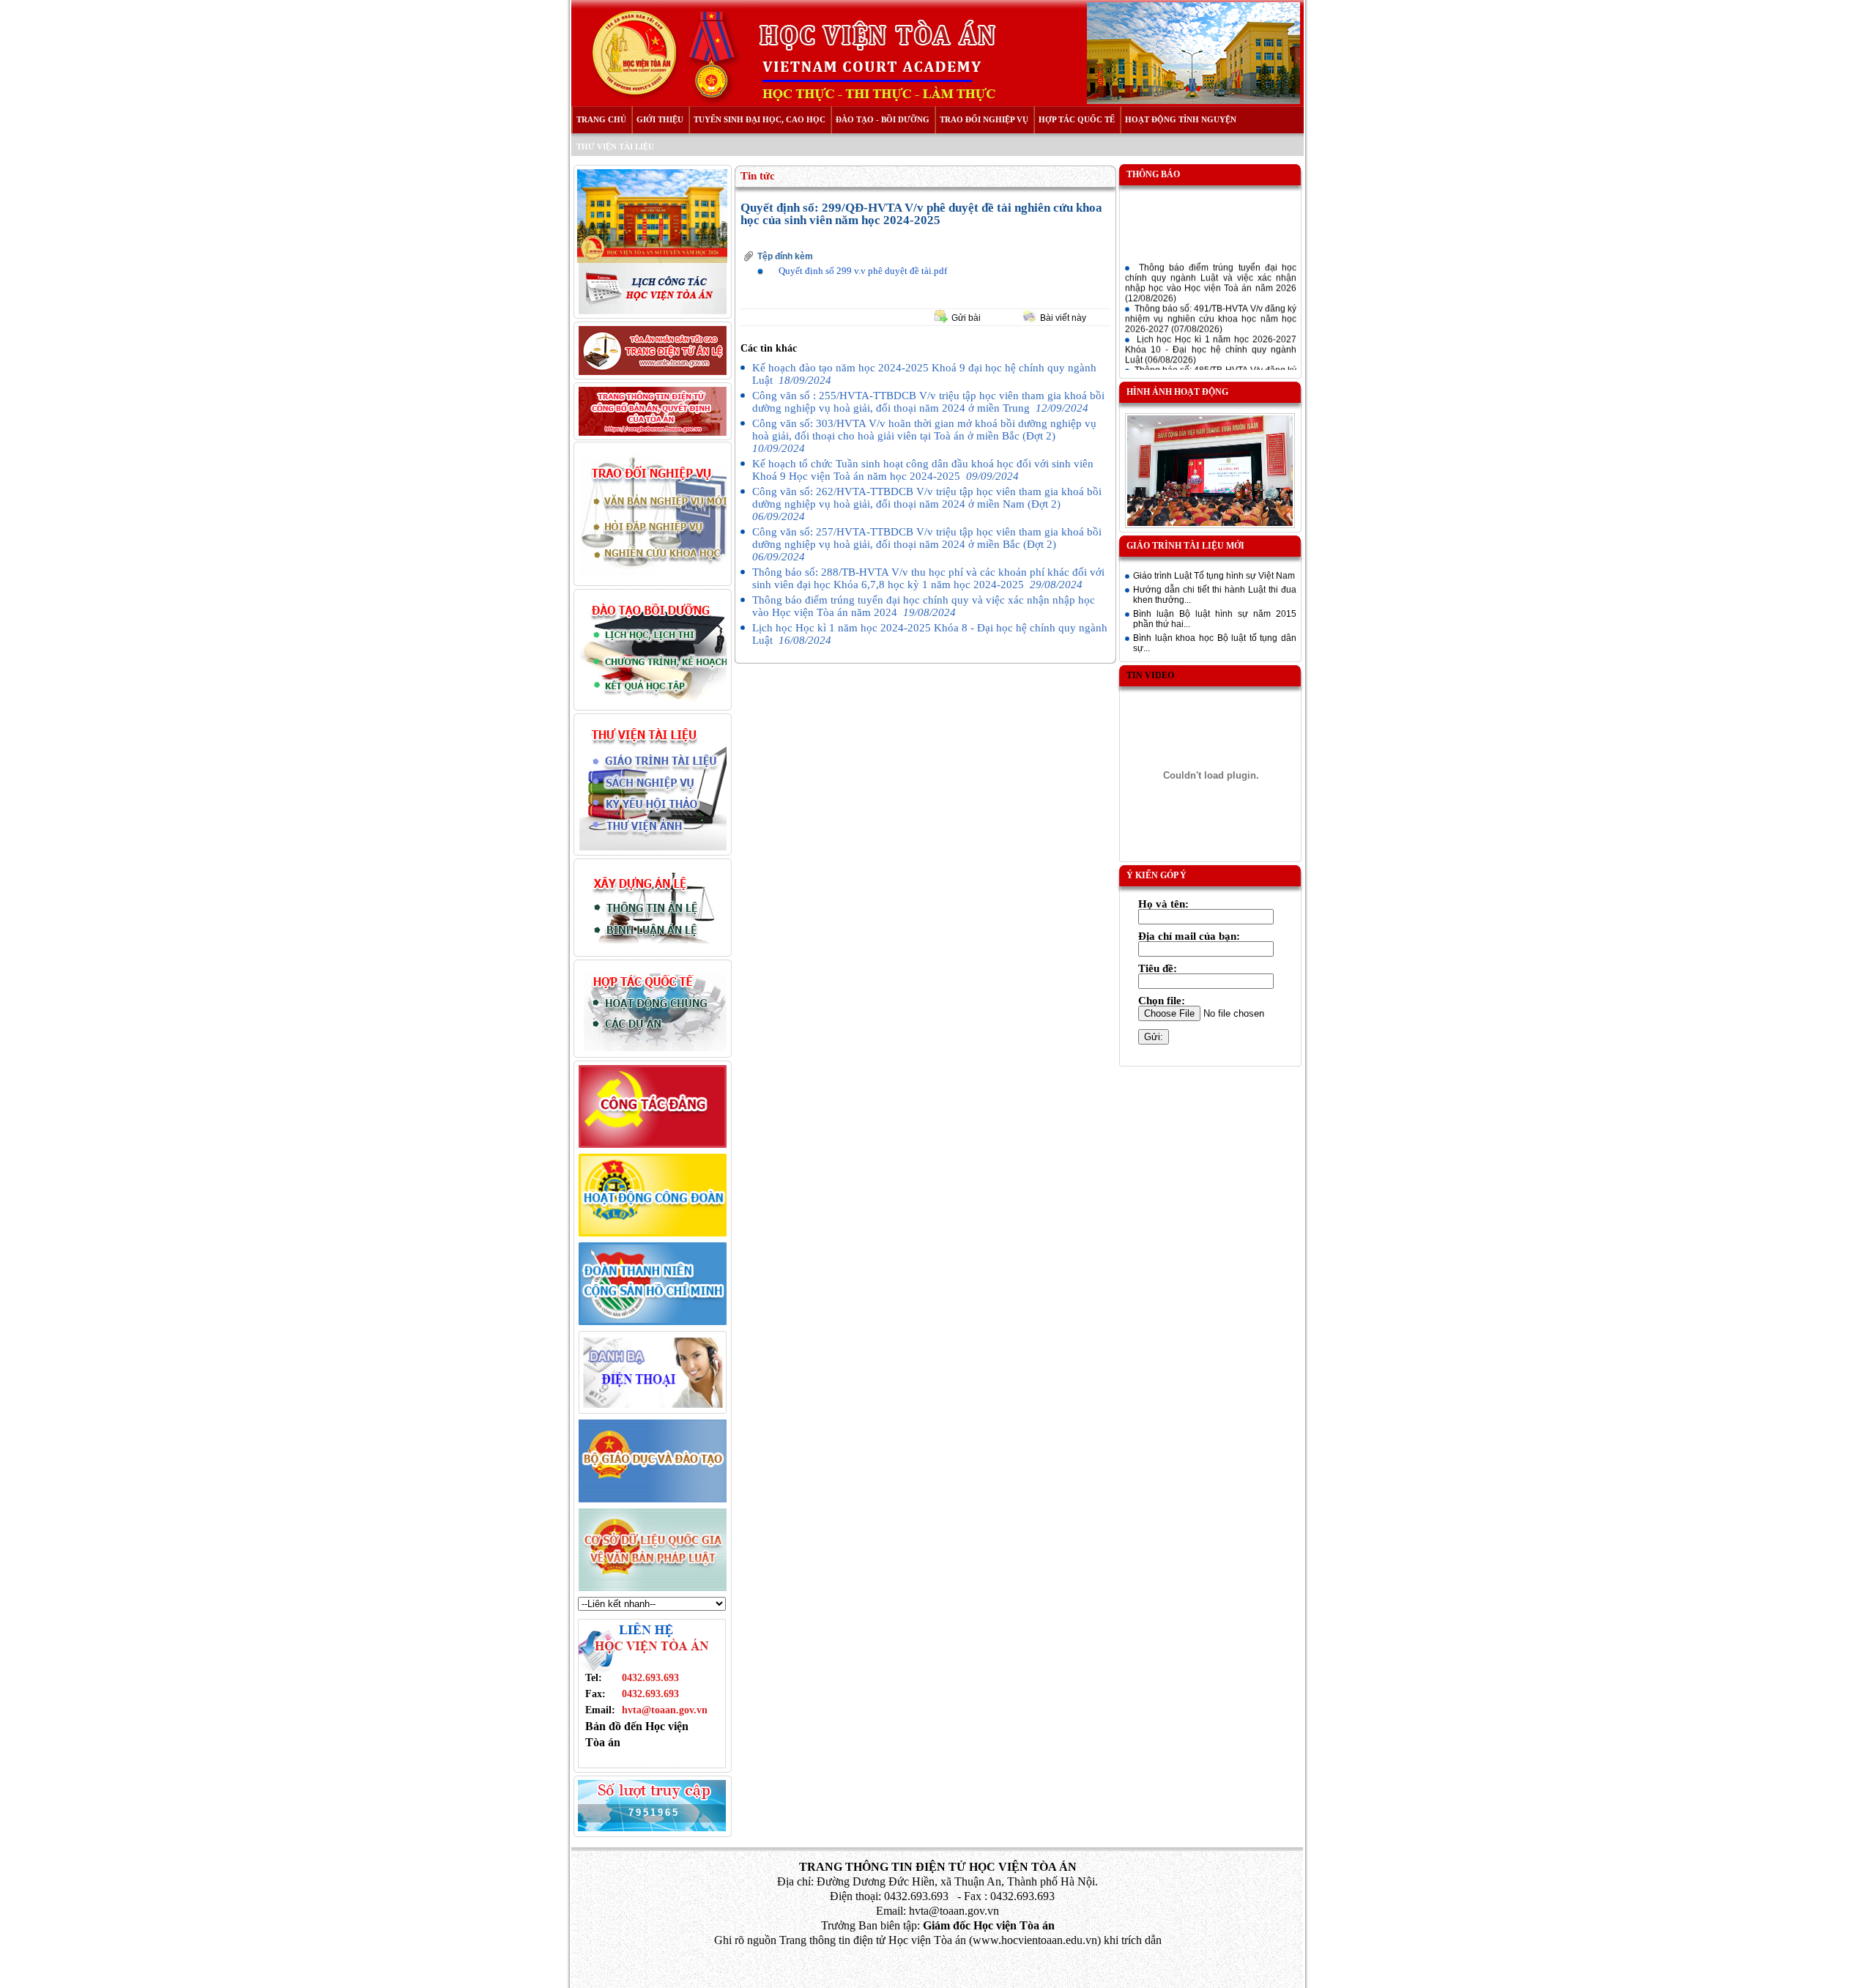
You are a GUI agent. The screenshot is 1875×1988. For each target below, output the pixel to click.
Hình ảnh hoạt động (1177, 392)
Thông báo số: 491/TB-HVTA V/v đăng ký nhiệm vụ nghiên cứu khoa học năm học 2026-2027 (1211, 308)
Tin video (1150, 675)
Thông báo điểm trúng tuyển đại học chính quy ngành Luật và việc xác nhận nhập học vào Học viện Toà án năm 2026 (1211, 272)
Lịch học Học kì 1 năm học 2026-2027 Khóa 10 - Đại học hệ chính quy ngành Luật (1211, 338)
